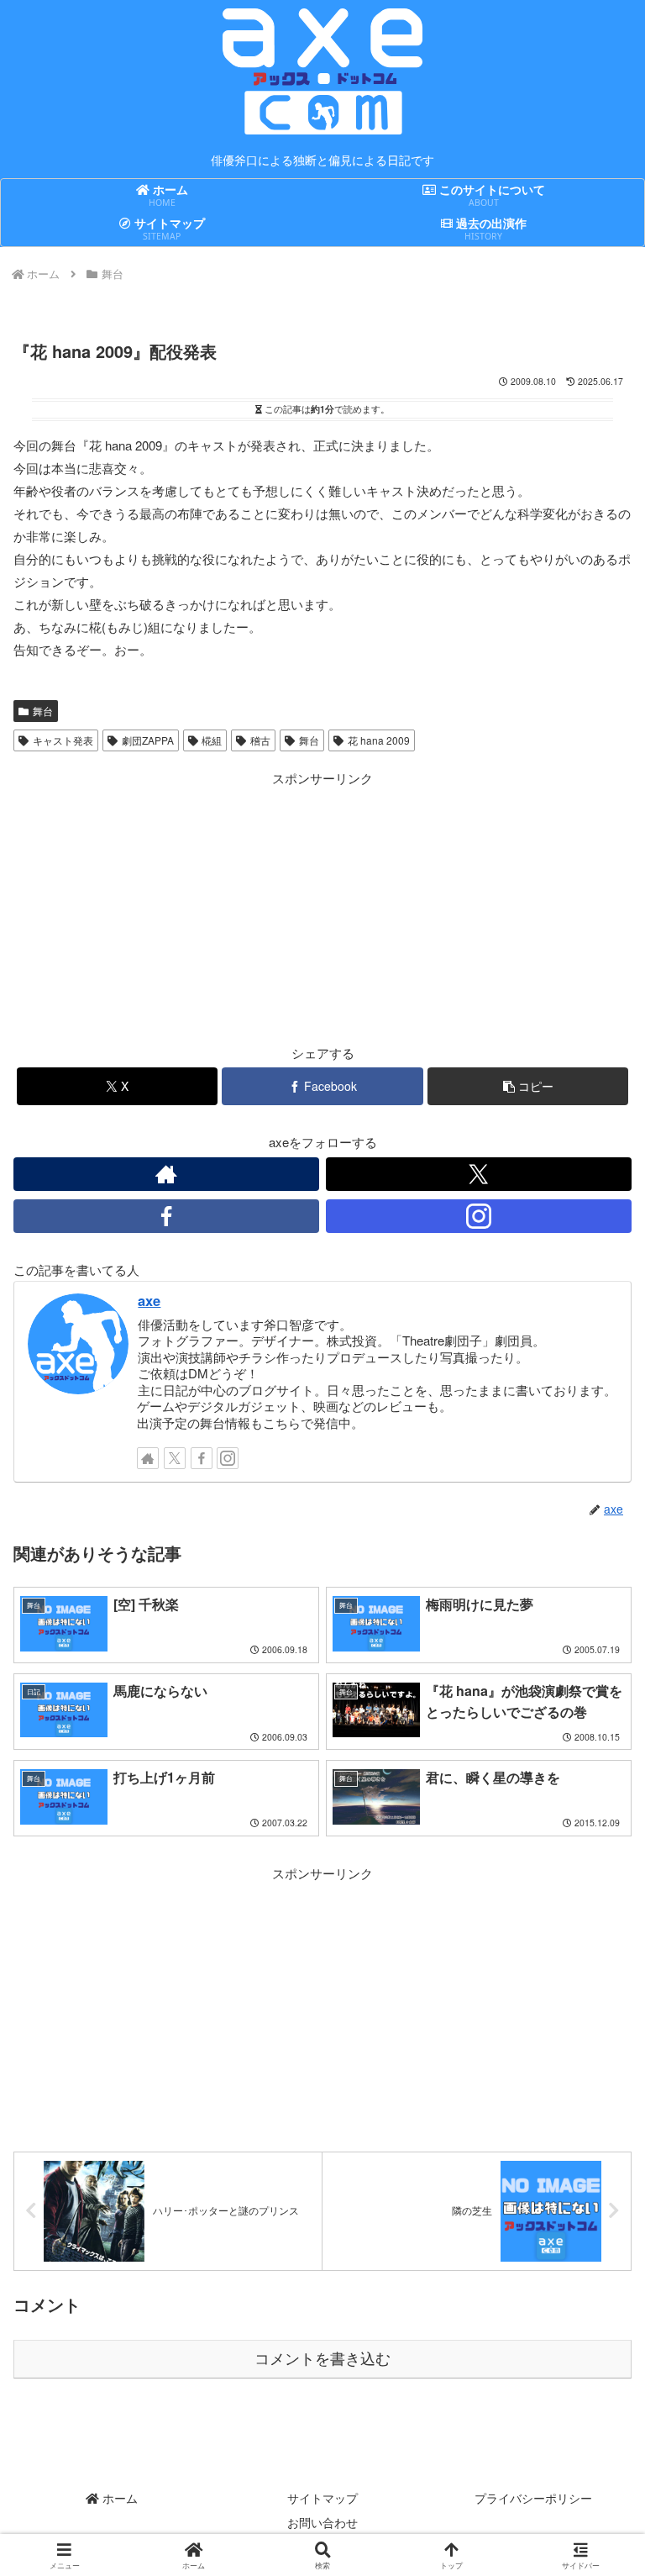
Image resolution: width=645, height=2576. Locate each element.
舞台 (43, 711)
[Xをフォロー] (479, 1174)
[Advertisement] (168, 907)
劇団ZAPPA (148, 740)
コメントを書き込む (322, 2359)
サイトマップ (322, 2498)
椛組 (212, 740)
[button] (528, 1086)
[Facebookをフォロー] (166, 1216)
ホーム (118, 2498)
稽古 (260, 740)
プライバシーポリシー (533, 2498)
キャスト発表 (63, 740)
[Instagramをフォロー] (479, 1216)
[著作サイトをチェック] (166, 1174)
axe (149, 1300)
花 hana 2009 (379, 740)
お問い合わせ (322, 2522)
